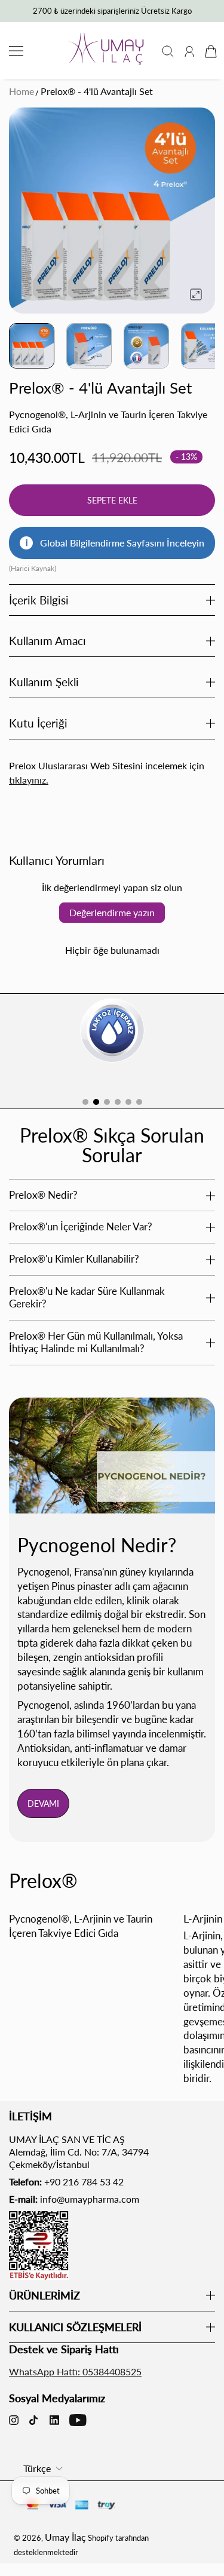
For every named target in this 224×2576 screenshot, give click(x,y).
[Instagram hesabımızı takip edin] (14, 2420)
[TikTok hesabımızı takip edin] (33, 2420)
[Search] (168, 51)
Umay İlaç (65, 2537)
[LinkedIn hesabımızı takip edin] (54, 2420)
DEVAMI (43, 1803)
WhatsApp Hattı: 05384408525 (75, 2371)
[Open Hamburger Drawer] (16, 51)
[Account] (189, 51)
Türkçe (37, 2468)
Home (22, 91)
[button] (85, 1102)
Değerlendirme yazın (112, 912)
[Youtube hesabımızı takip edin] (78, 2420)
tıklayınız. (29, 780)
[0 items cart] (210, 51)
